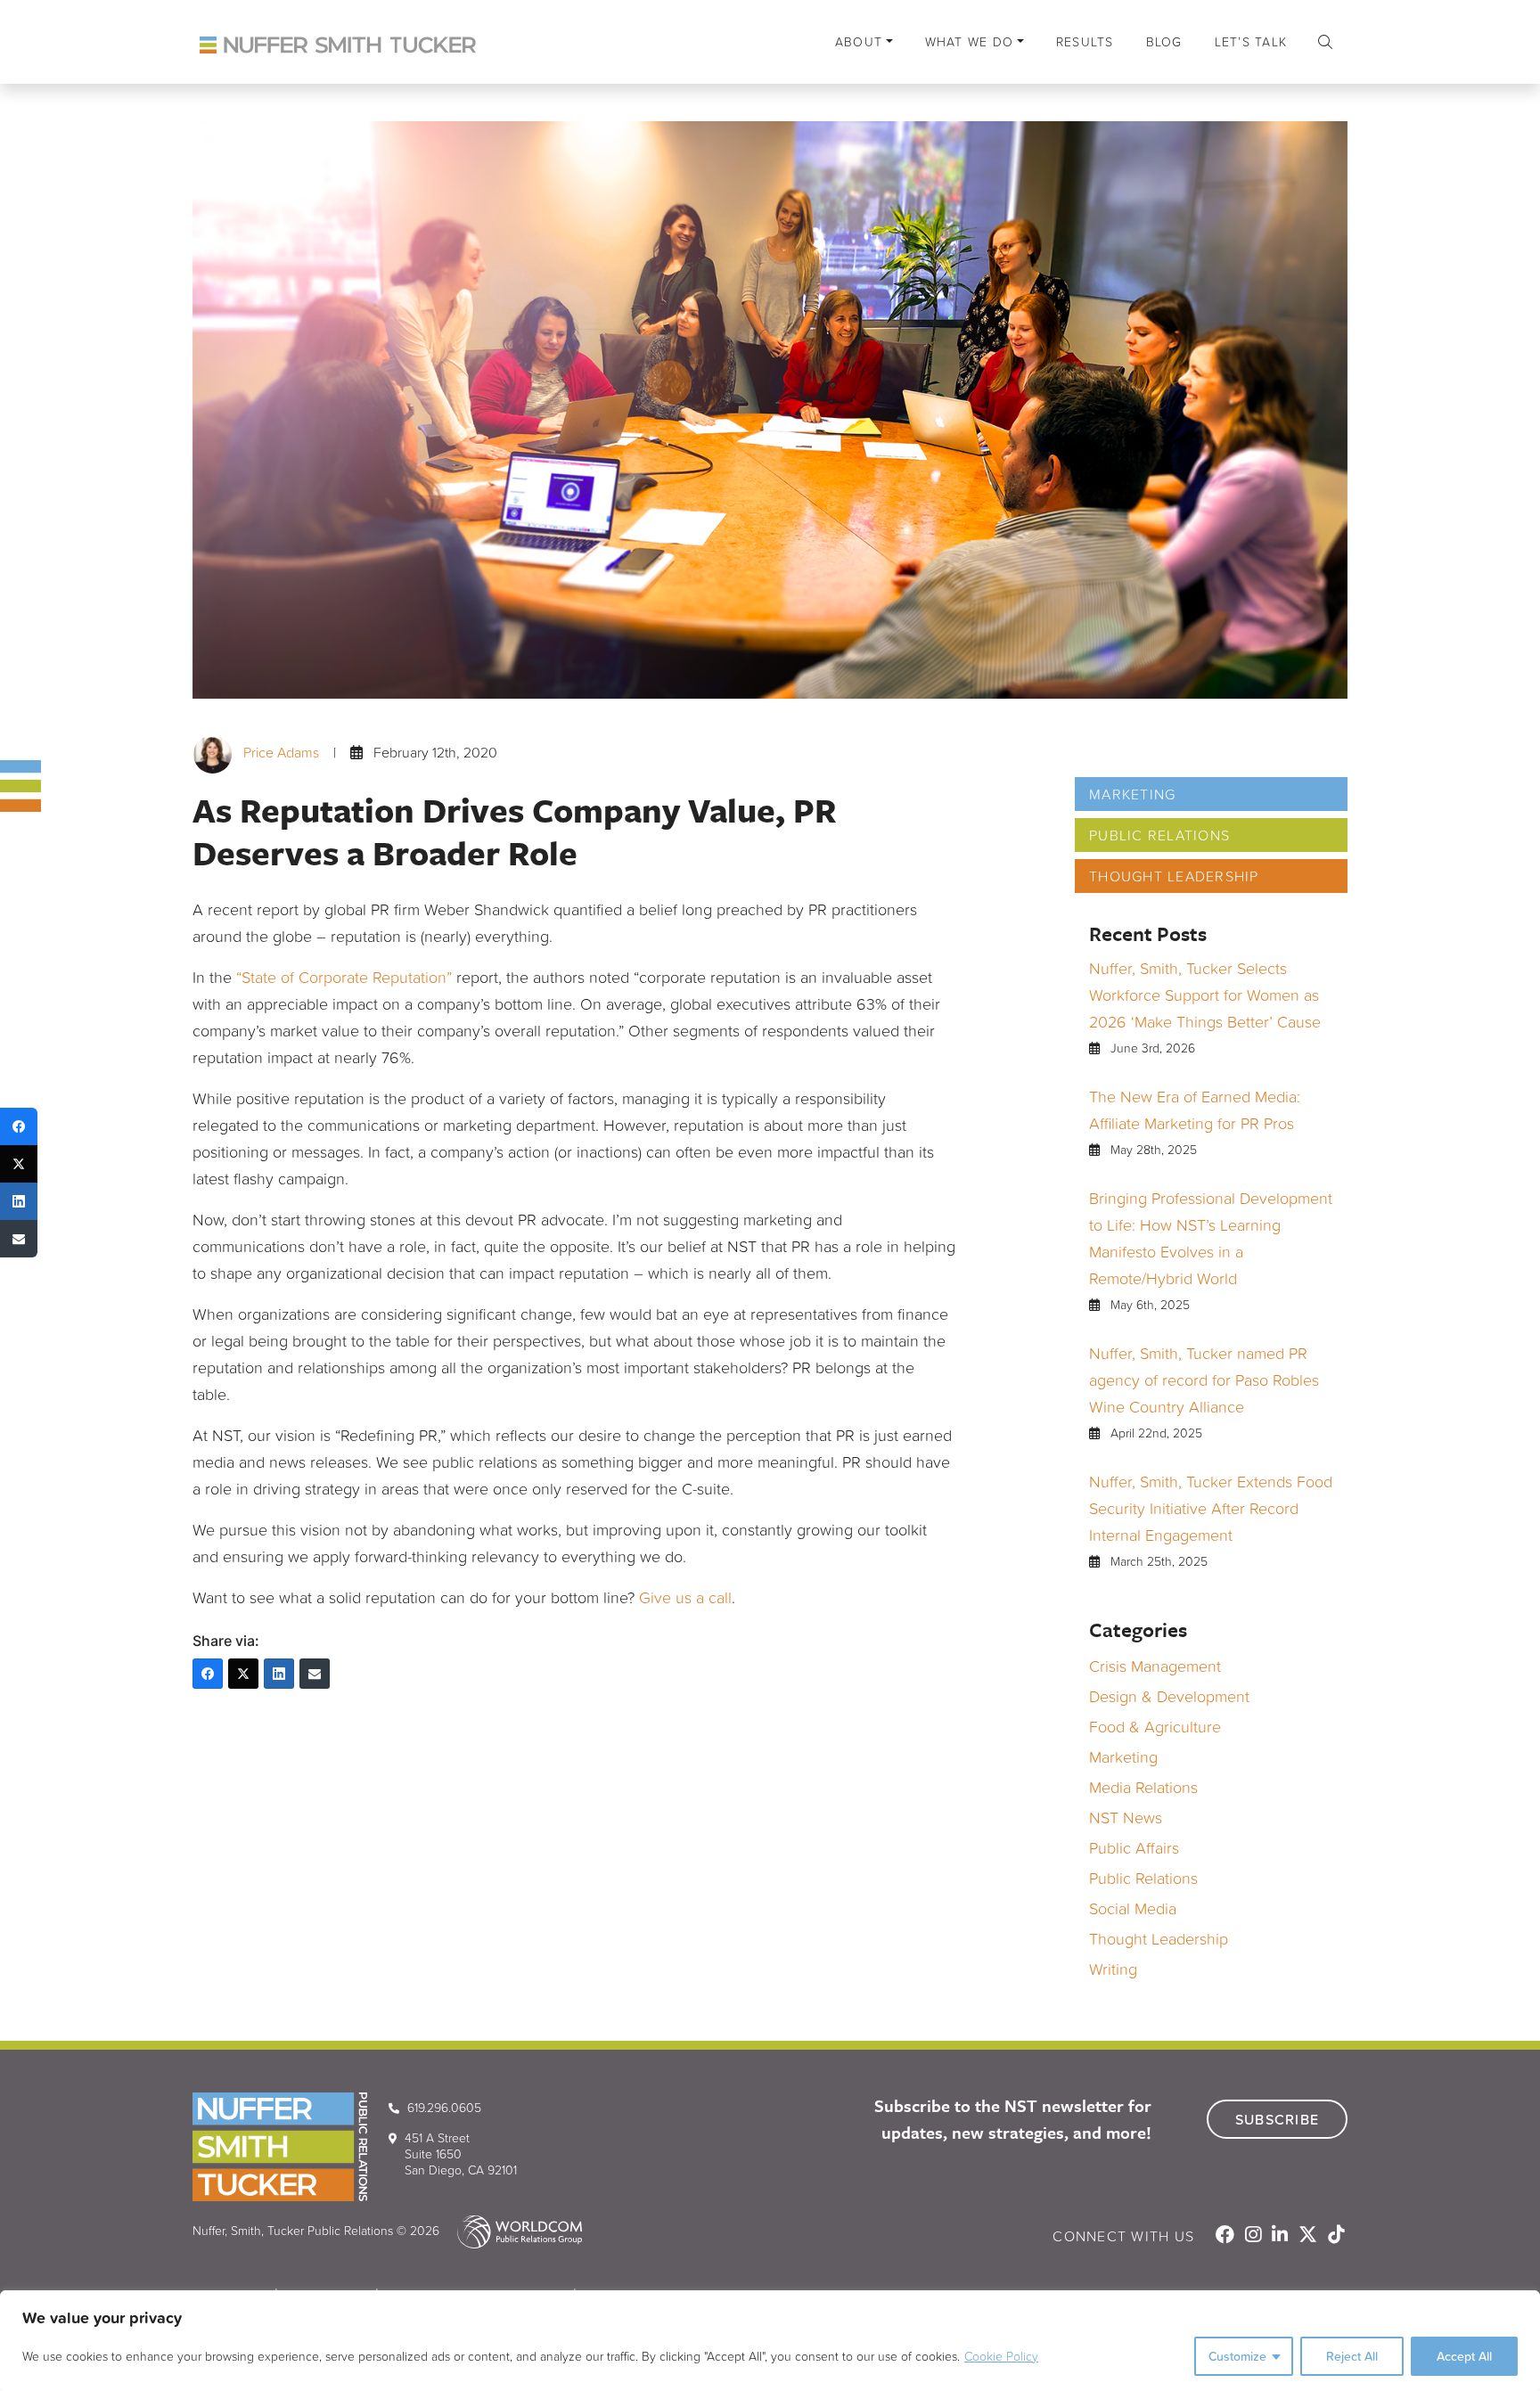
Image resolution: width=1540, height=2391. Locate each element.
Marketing (1132, 794)
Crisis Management (1155, 1666)
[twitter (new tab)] (1310, 2236)
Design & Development (1169, 1696)
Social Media (1133, 1908)
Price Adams (281, 752)
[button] (1325, 42)
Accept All (1464, 2356)
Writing (1113, 1969)
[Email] (315, 1674)
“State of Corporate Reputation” (344, 977)
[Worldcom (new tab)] (512, 2230)
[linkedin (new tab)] (1282, 2236)
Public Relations (1159, 835)
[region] (770, 2341)
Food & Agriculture (1155, 1726)
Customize (1237, 2356)
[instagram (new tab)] (1255, 2236)
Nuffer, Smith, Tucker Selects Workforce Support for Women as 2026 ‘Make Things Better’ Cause (1205, 995)
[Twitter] (243, 1674)
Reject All (1352, 2356)
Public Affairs (1134, 1847)
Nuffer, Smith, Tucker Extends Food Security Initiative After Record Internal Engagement (1211, 1508)
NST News (1126, 1817)
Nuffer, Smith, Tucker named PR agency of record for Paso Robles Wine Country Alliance (1204, 1380)
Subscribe (1277, 2119)
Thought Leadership (1174, 876)
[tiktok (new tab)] (1336, 2236)
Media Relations (1143, 1787)
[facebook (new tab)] (1227, 2236)
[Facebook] (208, 1674)
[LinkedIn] (279, 1674)
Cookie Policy (1001, 2356)
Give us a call (685, 1597)
